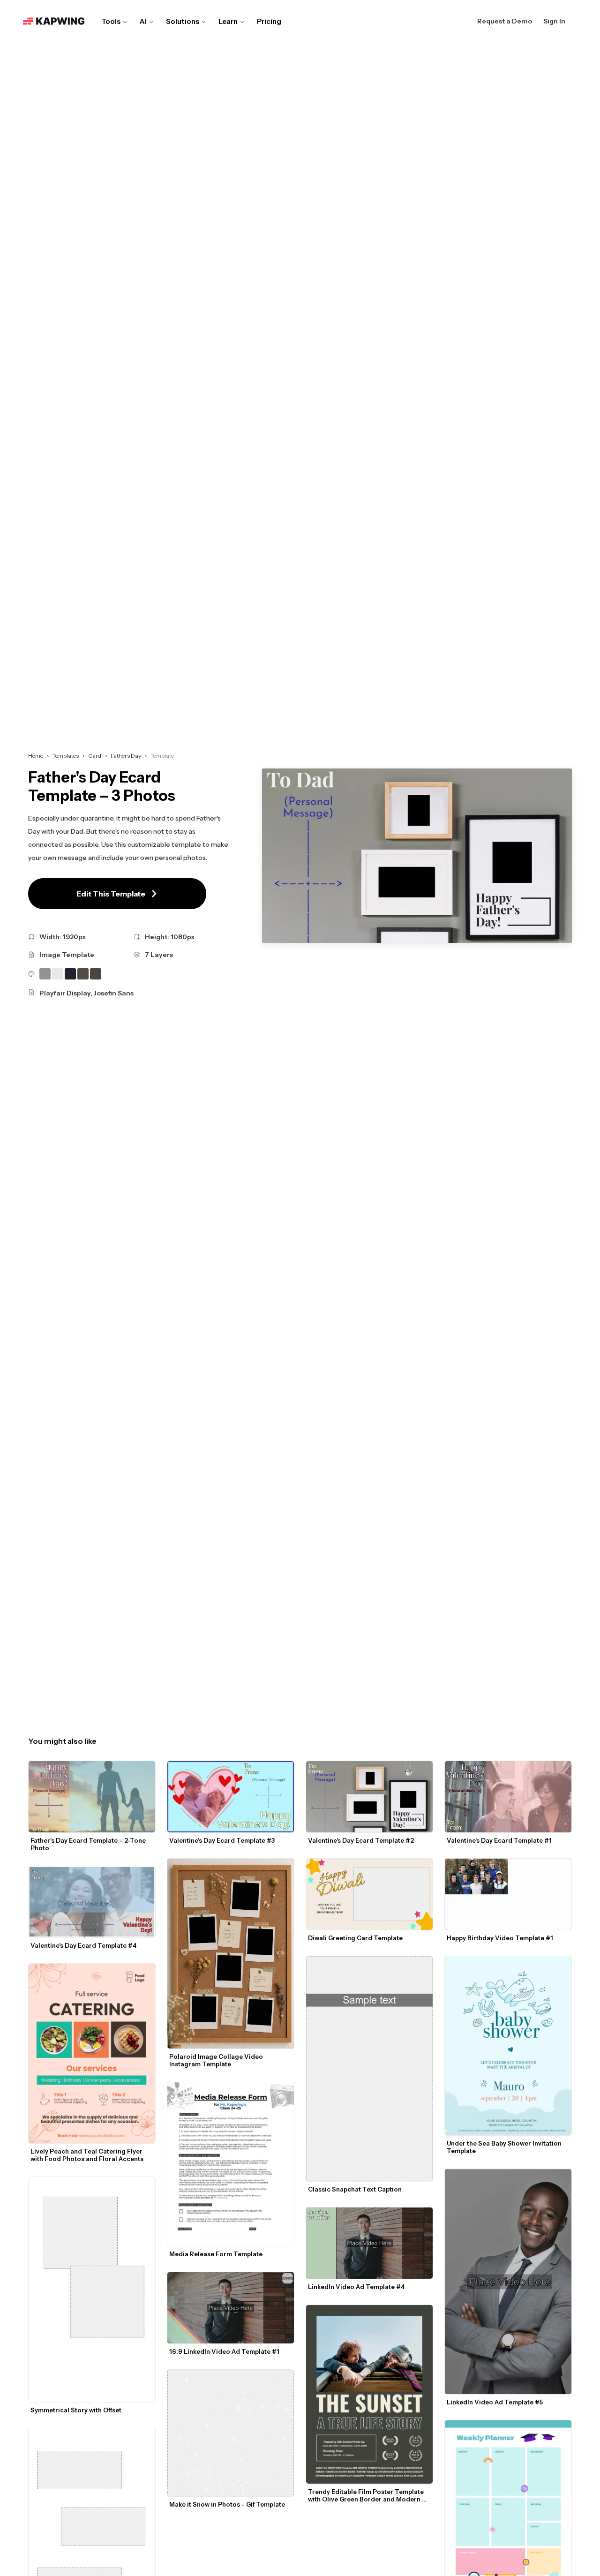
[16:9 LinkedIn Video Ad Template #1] (231, 2308)
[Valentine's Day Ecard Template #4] (92, 1902)
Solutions (183, 21)
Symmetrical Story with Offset (76, 2410)
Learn (228, 21)
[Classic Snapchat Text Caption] (369, 2069)
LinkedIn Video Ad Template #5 (495, 2402)
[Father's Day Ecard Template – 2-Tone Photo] (92, 1797)
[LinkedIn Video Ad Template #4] (369, 2243)
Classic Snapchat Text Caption (355, 2189)
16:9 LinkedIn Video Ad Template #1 (224, 2351)
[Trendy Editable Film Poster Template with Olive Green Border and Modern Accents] (369, 2395)
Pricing (269, 21)
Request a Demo (505, 21)
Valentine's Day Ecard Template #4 (83, 1945)
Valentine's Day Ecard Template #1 (499, 1840)
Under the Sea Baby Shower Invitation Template (505, 2147)
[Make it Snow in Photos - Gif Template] (231, 2433)
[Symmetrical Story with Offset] (92, 2290)
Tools (111, 21)
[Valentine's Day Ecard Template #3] (231, 1797)
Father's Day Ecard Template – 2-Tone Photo (89, 1844)
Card (95, 756)
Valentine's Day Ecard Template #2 (361, 1840)
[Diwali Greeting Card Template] (369, 1894)
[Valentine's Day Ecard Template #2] (369, 1797)
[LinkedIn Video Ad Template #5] (508, 2282)
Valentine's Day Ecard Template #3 (222, 1840)
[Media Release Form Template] (231, 2164)
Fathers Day (126, 756)
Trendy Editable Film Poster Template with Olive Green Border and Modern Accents (367, 2495)
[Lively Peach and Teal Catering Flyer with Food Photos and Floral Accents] (92, 2053)
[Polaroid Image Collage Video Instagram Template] (231, 1954)
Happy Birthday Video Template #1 (500, 1938)
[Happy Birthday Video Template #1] (508, 1894)
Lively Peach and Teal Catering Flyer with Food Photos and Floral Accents (87, 2155)
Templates (66, 756)
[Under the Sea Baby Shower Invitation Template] (508, 2046)
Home (36, 756)
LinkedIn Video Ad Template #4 (356, 2287)
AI (143, 21)
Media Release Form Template (216, 2254)
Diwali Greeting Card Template (355, 1938)
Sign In (554, 21)
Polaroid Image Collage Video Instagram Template (217, 2060)
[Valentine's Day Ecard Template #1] (508, 1797)
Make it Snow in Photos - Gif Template (227, 2504)
